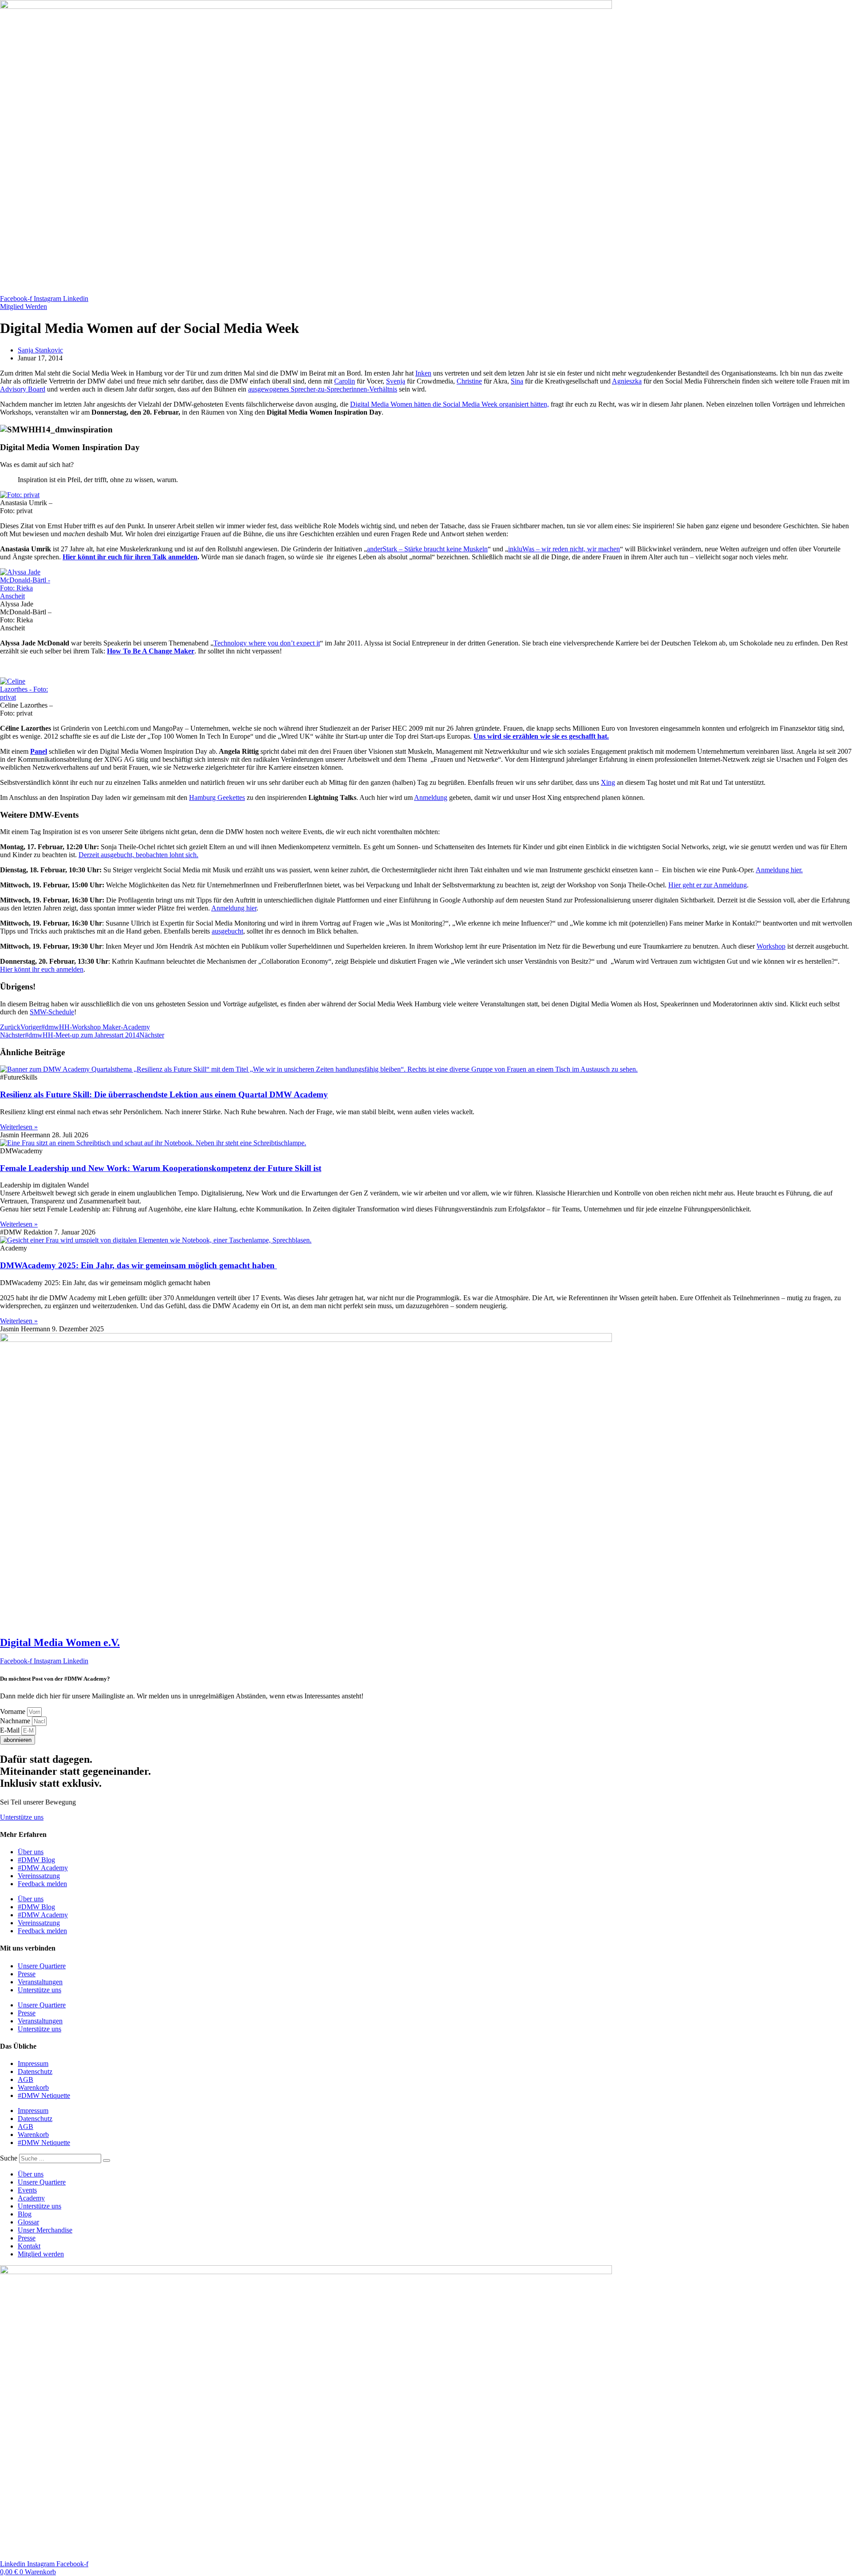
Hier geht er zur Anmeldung (708, 885)
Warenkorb (33, 2087)
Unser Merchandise (45, 2230)
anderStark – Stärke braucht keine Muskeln (427, 549)
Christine (469, 381)
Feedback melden (42, 1884)
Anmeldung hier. (779, 870)
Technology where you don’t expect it (267, 643)
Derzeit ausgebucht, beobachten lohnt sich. (138, 855)
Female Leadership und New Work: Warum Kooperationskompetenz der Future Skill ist (161, 1168)
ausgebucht (227, 931)
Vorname (14, 1711)
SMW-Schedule (52, 1012)
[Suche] (106, 2161)
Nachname (16, 1721)
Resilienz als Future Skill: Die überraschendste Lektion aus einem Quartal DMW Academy (164, 1094)
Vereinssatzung (39, 1876)
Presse (27, 1974)
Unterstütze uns (39, 1990)
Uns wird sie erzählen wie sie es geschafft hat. (541, 736)
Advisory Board (23, 389)
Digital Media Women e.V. (60, 1642)
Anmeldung (431, 797)
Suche (9, 2158)
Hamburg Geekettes (217, 797)
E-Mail (11, 1730)
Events (27, 2190)
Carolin (345, 381)
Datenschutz (35, 2071)
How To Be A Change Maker (151, 651)
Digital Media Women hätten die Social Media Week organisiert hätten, (450, 404)
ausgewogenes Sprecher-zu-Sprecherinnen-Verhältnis (323, 389)
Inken (423, 373)
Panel (39, 751)
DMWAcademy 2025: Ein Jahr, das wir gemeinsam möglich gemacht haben (138, 1265)
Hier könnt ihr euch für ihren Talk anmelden (130, 557)
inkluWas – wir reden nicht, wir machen (564, 549)
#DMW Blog (36, 1860)
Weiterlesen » (19, 1127)
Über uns (31, 1852)
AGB (26, 2079)
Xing (608, 782)
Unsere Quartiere (42, 1966)
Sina (517, 381)
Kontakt (29, 2246)
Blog (25, 2214)
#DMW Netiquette (44, 2095)
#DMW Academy (43, 1868)
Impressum (33, 2064)
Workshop (771, 946)
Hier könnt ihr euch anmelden (42, 969)
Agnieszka (627, 381)
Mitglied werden (41, 2254)
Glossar (28, 2222)
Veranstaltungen (40, 1982)
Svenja (396, 381)
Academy (31, 2198)
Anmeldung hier (234, 908)
